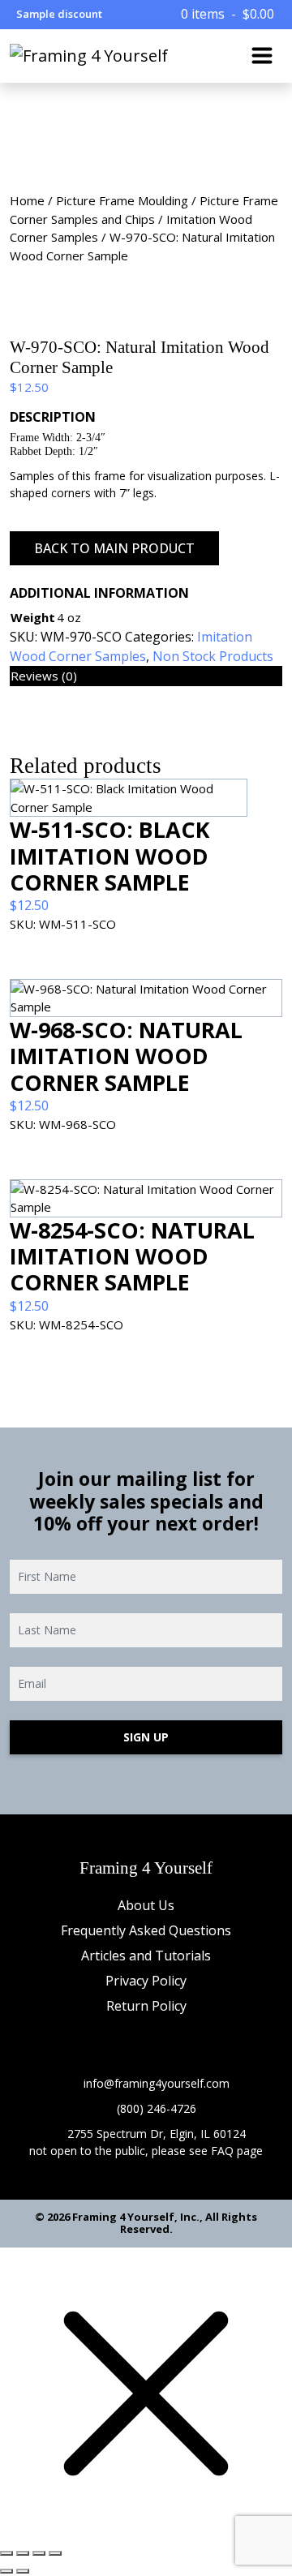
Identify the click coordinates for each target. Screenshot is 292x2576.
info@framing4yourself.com (157, 2083)
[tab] (146, 676)
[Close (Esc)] (6, 2553)
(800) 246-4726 (157, 2108)
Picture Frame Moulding (122, 200)
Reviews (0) (44, 676)
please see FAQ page (207, 2151)
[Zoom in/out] (55, 2553)
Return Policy (146, 2006)
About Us (146, 1905)
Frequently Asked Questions (146, 1930)
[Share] (23, 2553)
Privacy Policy (146, 1981)
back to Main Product (114, 548)
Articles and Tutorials (146, 1956)
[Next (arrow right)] (23, 2571)
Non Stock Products (213, 656)
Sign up (146, 1737)
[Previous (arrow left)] (6, 2571)
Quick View (146, 962)
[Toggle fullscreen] (39, 2553)
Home (27, 200)
